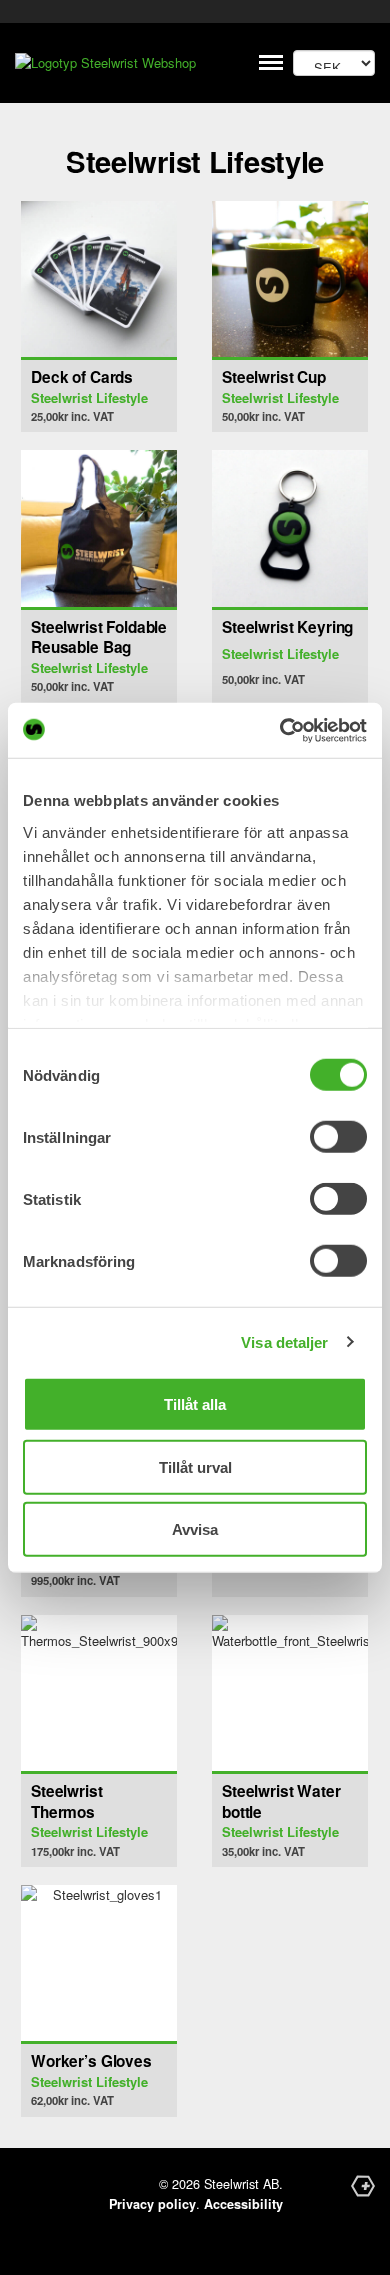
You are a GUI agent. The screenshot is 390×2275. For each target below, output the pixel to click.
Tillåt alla (195, 1404)
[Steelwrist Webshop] (115, 63)
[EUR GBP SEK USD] (334, 63)
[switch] (338, 1137)
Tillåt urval (195, 1466)
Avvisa (195, 1529)
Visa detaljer (284, 1341)
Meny (271, 62)
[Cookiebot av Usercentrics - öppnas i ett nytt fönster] (280, 730)
